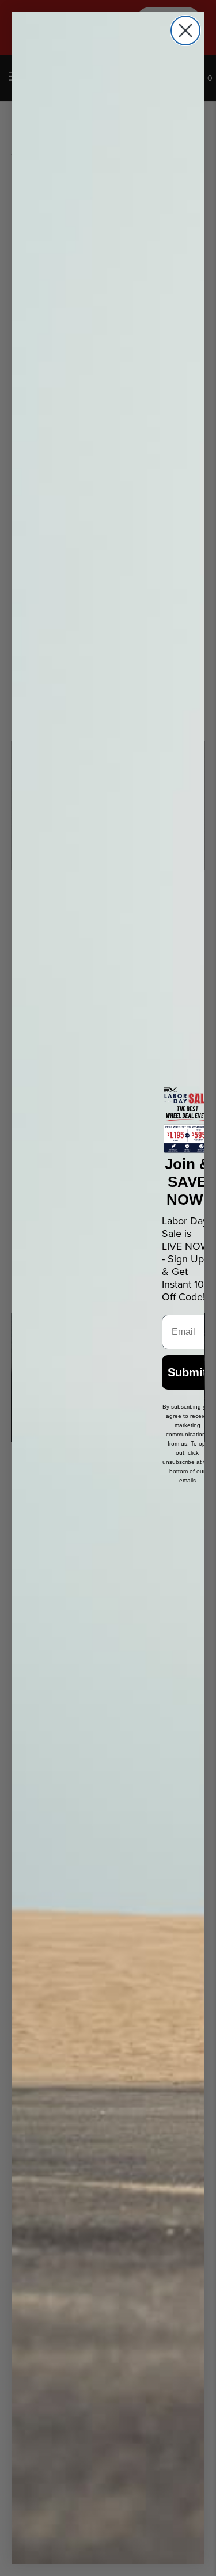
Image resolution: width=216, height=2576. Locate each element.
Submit (187, 1372)
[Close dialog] (185, 31)
